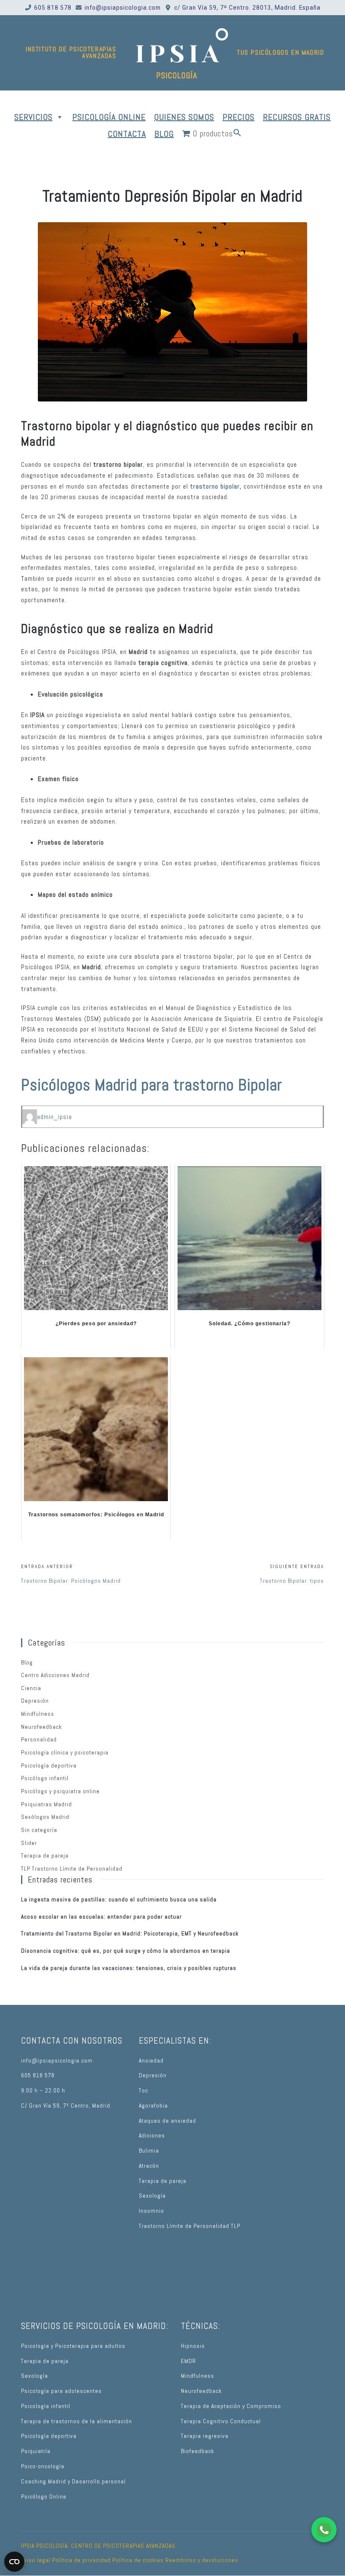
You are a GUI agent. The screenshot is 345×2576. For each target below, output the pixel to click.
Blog (27, 1663)
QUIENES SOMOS (184, 117)
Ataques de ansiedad (167, 2121)
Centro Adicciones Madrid (55, 1675)
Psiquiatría (36, 2451)
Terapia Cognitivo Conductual (221, 2421)
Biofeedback (198, 2451)
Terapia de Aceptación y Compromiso (231, 2406)
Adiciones (152, 2136)
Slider (29, 1843)
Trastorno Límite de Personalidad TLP (190, 2226)
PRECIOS (239, 117)
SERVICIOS (33, 117)
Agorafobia (153, 2106)
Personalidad (39, 1740)
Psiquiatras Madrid (46, 1804)
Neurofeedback (41, 1727)
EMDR (188, 2361)
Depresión (35, 1701)
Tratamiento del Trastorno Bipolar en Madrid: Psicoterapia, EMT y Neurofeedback (130, 1934)
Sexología (152, 2196)
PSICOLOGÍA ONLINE (109, 117)
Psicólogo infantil (45, 1778)
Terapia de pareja (45, 1856)
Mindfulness (38, 1714)
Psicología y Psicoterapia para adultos (73, 2346)
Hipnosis (193, 2346)
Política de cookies (138, 2560)
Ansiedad (151, 2061)
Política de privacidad (81, 2560)
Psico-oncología (43, 2466)
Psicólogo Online (44, 2497)
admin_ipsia (54, 1117)
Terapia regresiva (205, 2436)
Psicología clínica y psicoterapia (65, 1753)
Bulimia (149, 2151)
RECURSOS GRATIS (297, 117)
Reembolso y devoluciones (202, 2560)
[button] (237, 134)
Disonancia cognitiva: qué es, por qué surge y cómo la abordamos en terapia (126, 1951)
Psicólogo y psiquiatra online (60, 1791)
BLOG (164, 134)
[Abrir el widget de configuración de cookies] (14, 2562)
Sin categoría (39, 1830)
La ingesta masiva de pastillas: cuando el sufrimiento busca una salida (119, 1899)
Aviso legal (36, 2560)
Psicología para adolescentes (61, 2391)
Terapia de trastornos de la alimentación (77, 2421)
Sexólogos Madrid (45, 1817)
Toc (143, 2091)
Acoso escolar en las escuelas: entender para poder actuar (101, 1917)
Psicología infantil (46, 2406)
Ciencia (31, 1688)
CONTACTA (127, 134)
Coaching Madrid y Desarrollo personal (73, 2482)
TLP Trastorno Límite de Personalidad (72, 1869)
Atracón (149, 2166)
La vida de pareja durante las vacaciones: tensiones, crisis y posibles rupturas (129, 1968)
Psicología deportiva (49, 1766)
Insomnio (151, 2211)
